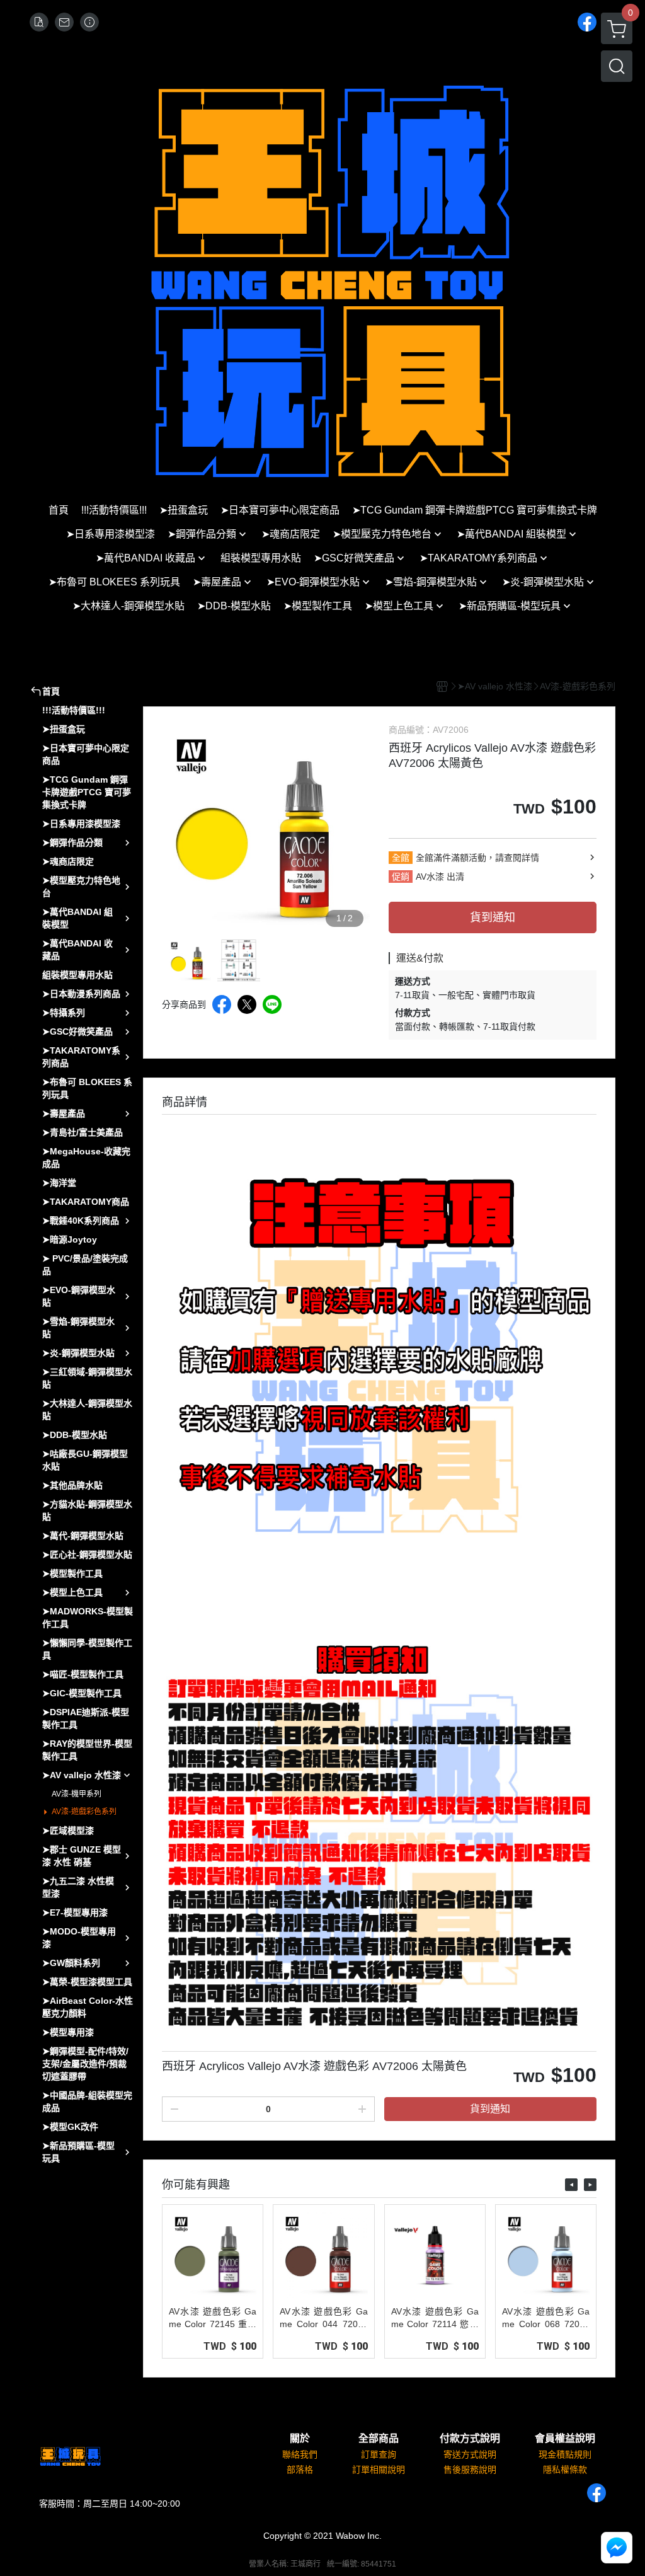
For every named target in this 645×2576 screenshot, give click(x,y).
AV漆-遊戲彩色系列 (84, 1812)
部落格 (300, 2470)
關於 (300, 2439)
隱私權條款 (565, 2470)
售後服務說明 (470, 2470)
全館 (401, 858)
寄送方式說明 (470, 2454)
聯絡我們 (300, 2454)
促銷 (401, 877)
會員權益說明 (565, 2439)
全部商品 (379, 2439)
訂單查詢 (379, 2454)
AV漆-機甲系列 (77, 1794)
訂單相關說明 (379, 2470)
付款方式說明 (470, 2439)
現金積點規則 (565, 2454)
